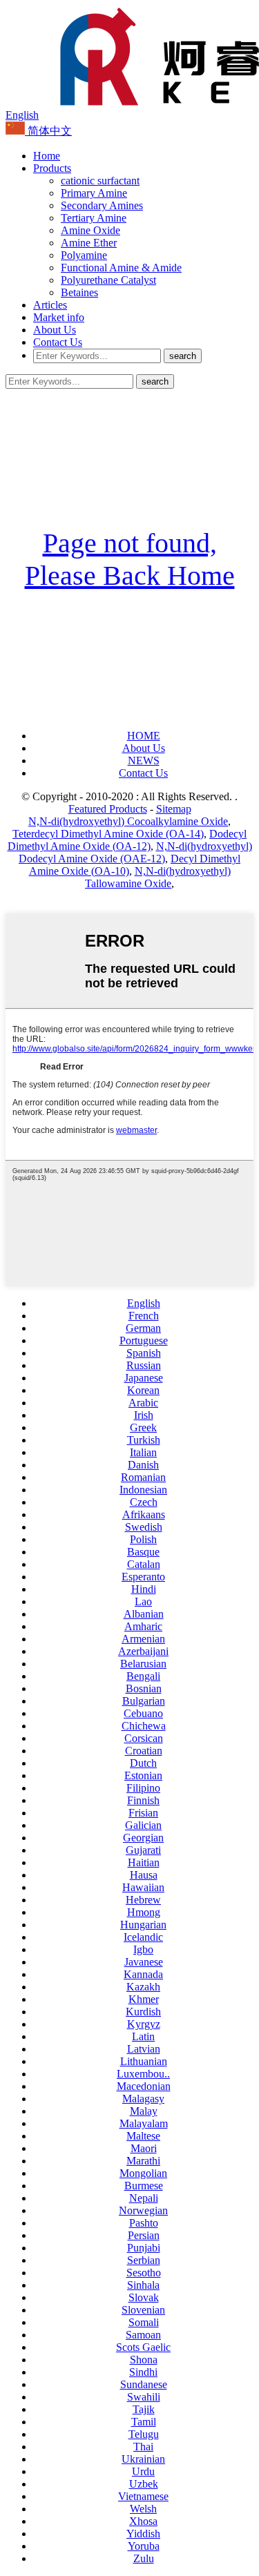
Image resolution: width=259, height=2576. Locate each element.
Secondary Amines (102, 205)
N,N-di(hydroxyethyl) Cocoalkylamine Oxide (128, 821)
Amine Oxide (90, 230)
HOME (144, 736)
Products (52, 168)
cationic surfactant (100, 181)
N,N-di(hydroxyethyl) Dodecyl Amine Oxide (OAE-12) (135, 852)
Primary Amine (94, 193)
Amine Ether (89, 243)
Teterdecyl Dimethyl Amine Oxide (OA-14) (108, 834)
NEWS (144, 761)
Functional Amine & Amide (121, 268)
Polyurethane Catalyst (108, 280)
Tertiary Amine (94, 218)
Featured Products (108, 809)
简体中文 (48, 131)
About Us (55, 330)
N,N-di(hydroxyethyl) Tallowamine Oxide (158, 877)
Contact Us (58, 342)
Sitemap (174, 809)
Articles (50, 305)
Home (47, 156)
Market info (59, 317)
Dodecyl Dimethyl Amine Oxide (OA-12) (127, 840)
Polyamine (84, 255)
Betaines (79, 292)
